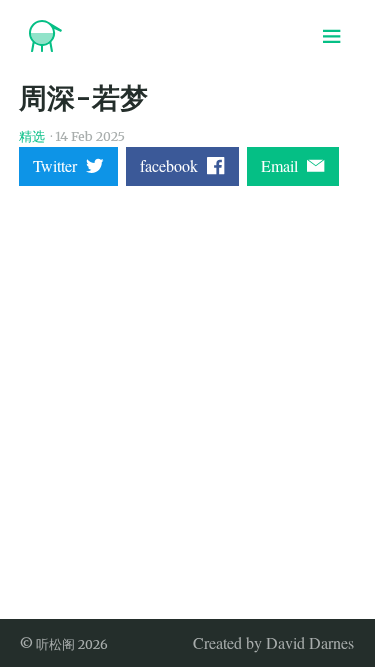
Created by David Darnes (273, 642)
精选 (32, 136)
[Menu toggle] (332, 36)
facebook (173, 165)
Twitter (59, 165)
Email (284, 165)
